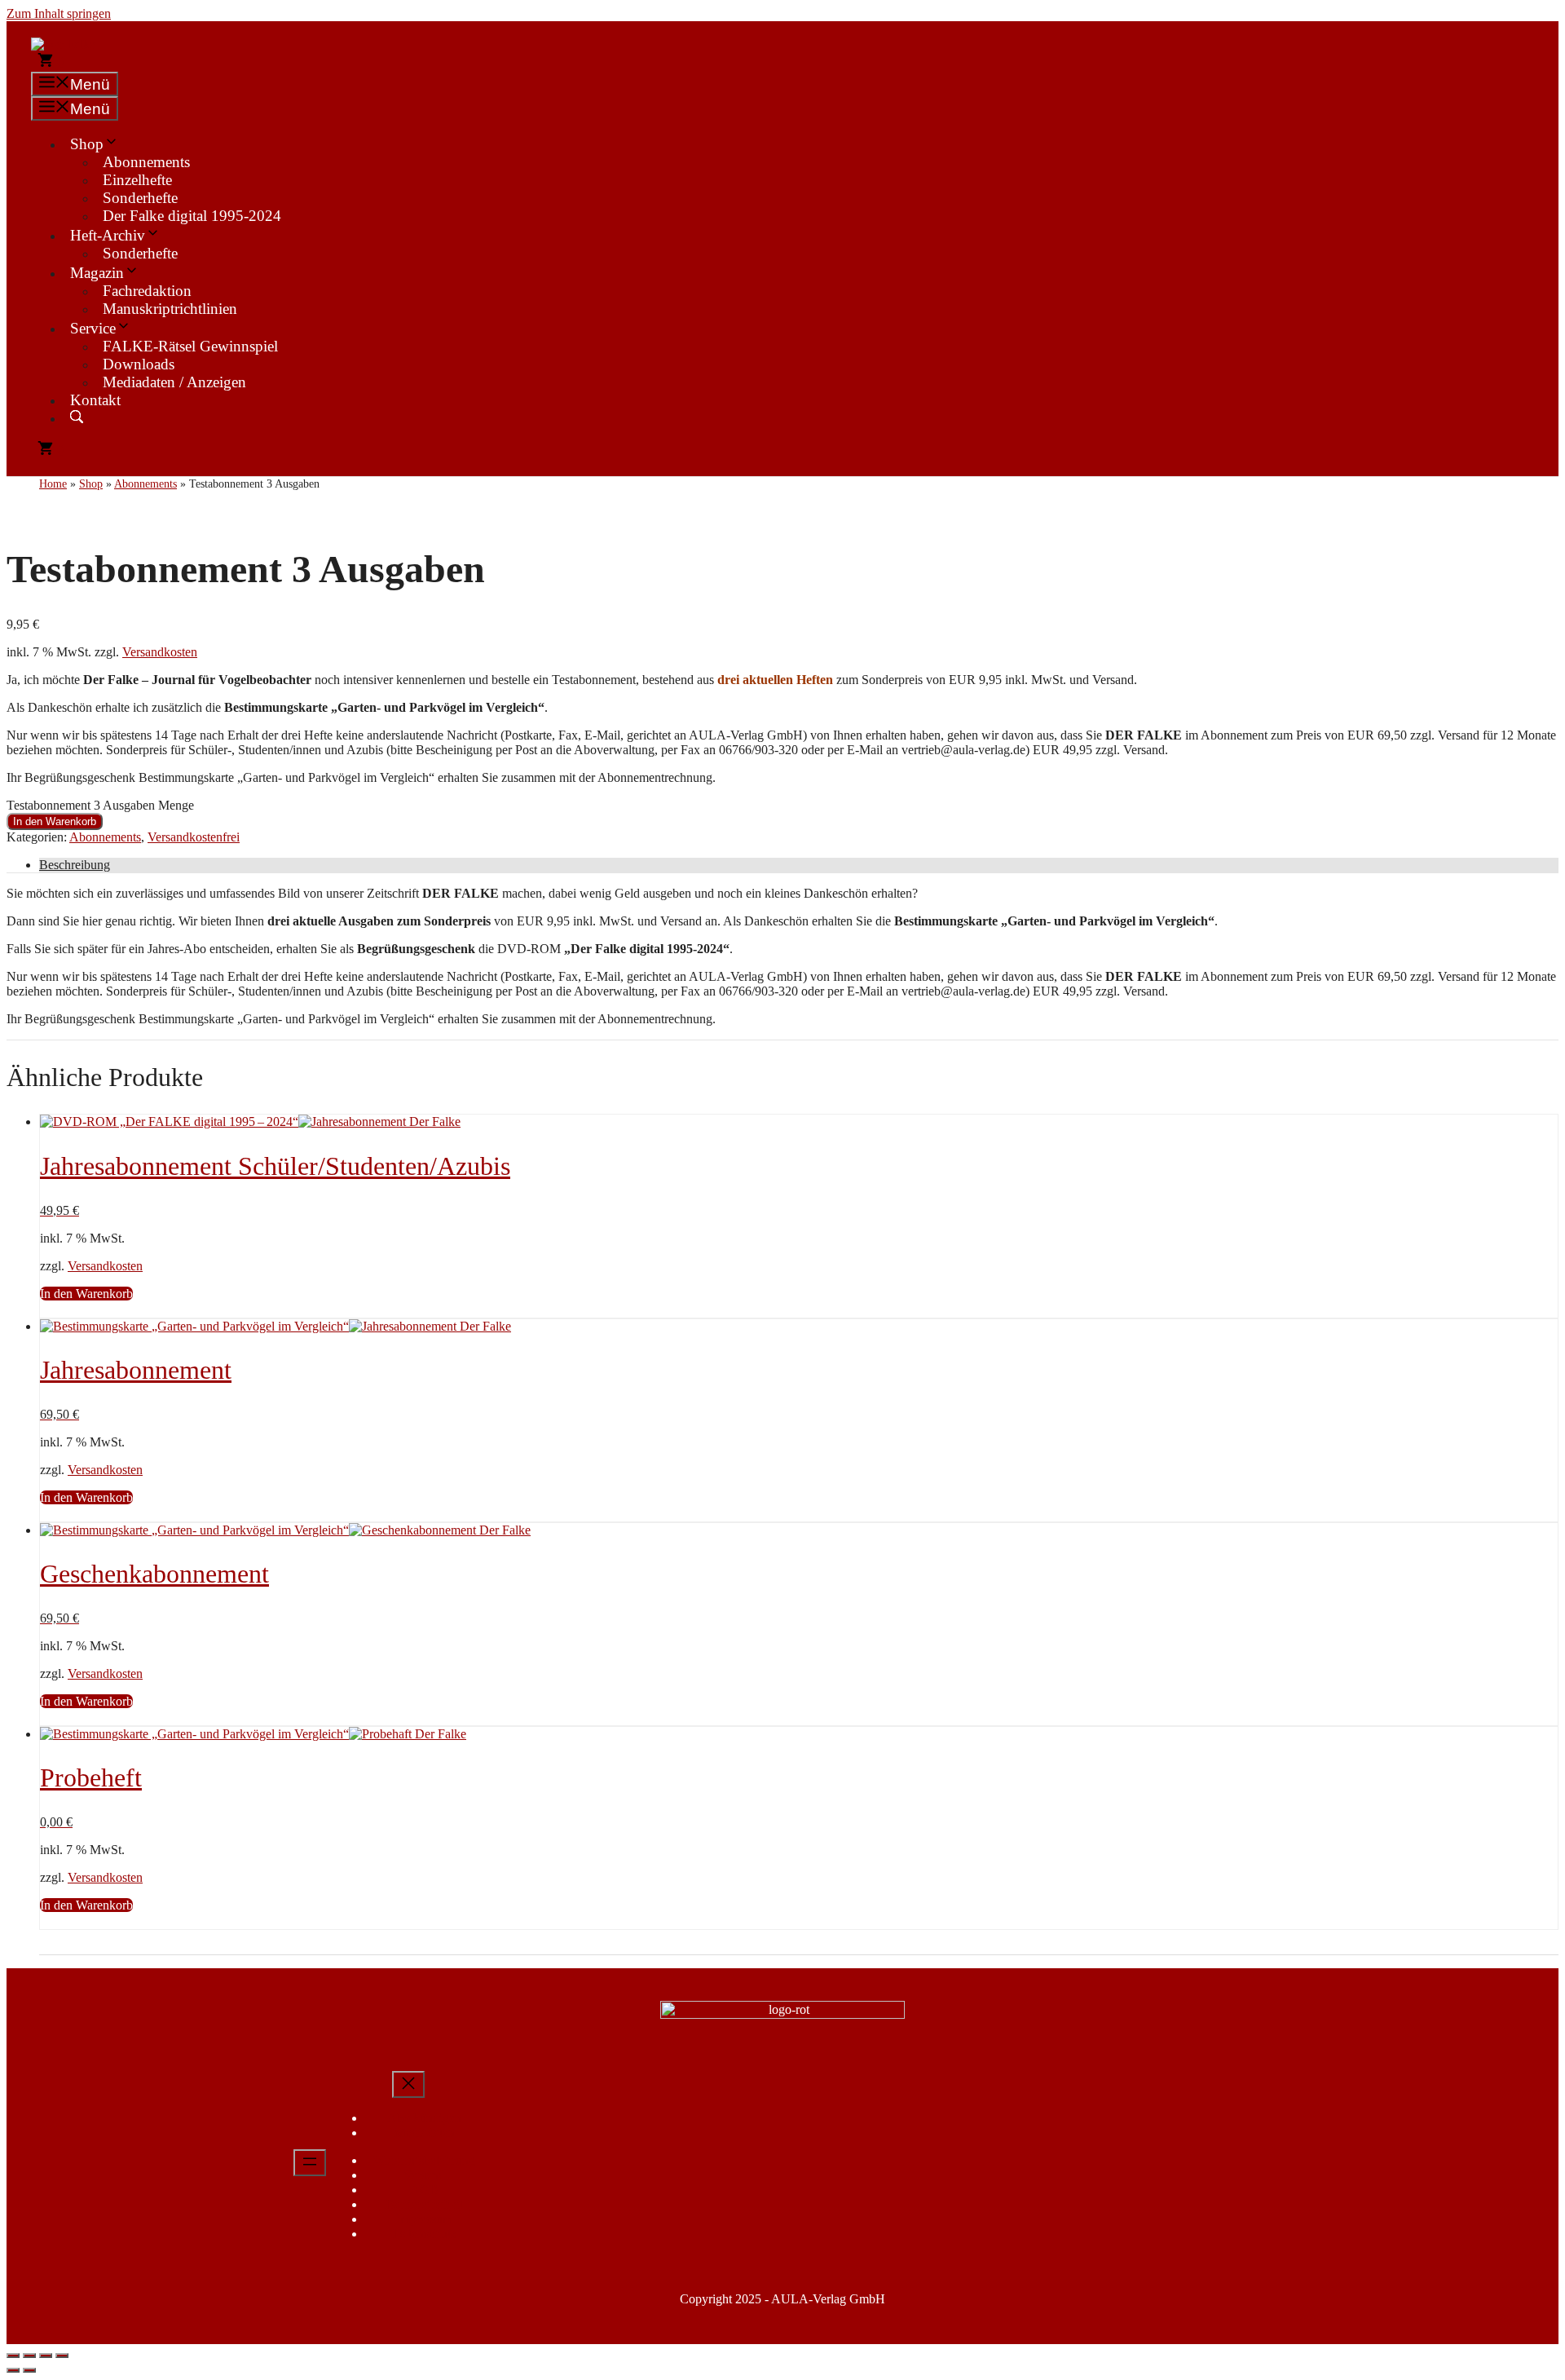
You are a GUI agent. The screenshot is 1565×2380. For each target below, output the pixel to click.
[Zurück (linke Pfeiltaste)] (13, 2370)
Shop (87, 144)
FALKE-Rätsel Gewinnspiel (190, 346)
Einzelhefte (137, 180)
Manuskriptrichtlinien (170, 309)
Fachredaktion (147, 291)
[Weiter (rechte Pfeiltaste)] (29, 2370)
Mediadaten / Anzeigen (174, 382)
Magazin (97, 273)
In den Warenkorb (55, 821)
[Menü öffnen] (310, 2163)
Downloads (139, 364)
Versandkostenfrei (194, 837)
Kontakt (95, 400)
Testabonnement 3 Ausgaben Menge (100, 805)
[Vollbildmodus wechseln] (29, 2356)
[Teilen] (46, 2356)
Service (93, 328)
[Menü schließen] (408, 2084)
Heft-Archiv (108, 235)
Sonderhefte (140, 198)
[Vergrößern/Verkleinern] (13, 2356)
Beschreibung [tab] (75, 865)
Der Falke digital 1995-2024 (192, 216)
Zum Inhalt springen (59, 13)
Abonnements (146, 162)
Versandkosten (160, 652)
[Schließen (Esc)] (62, 2356)
